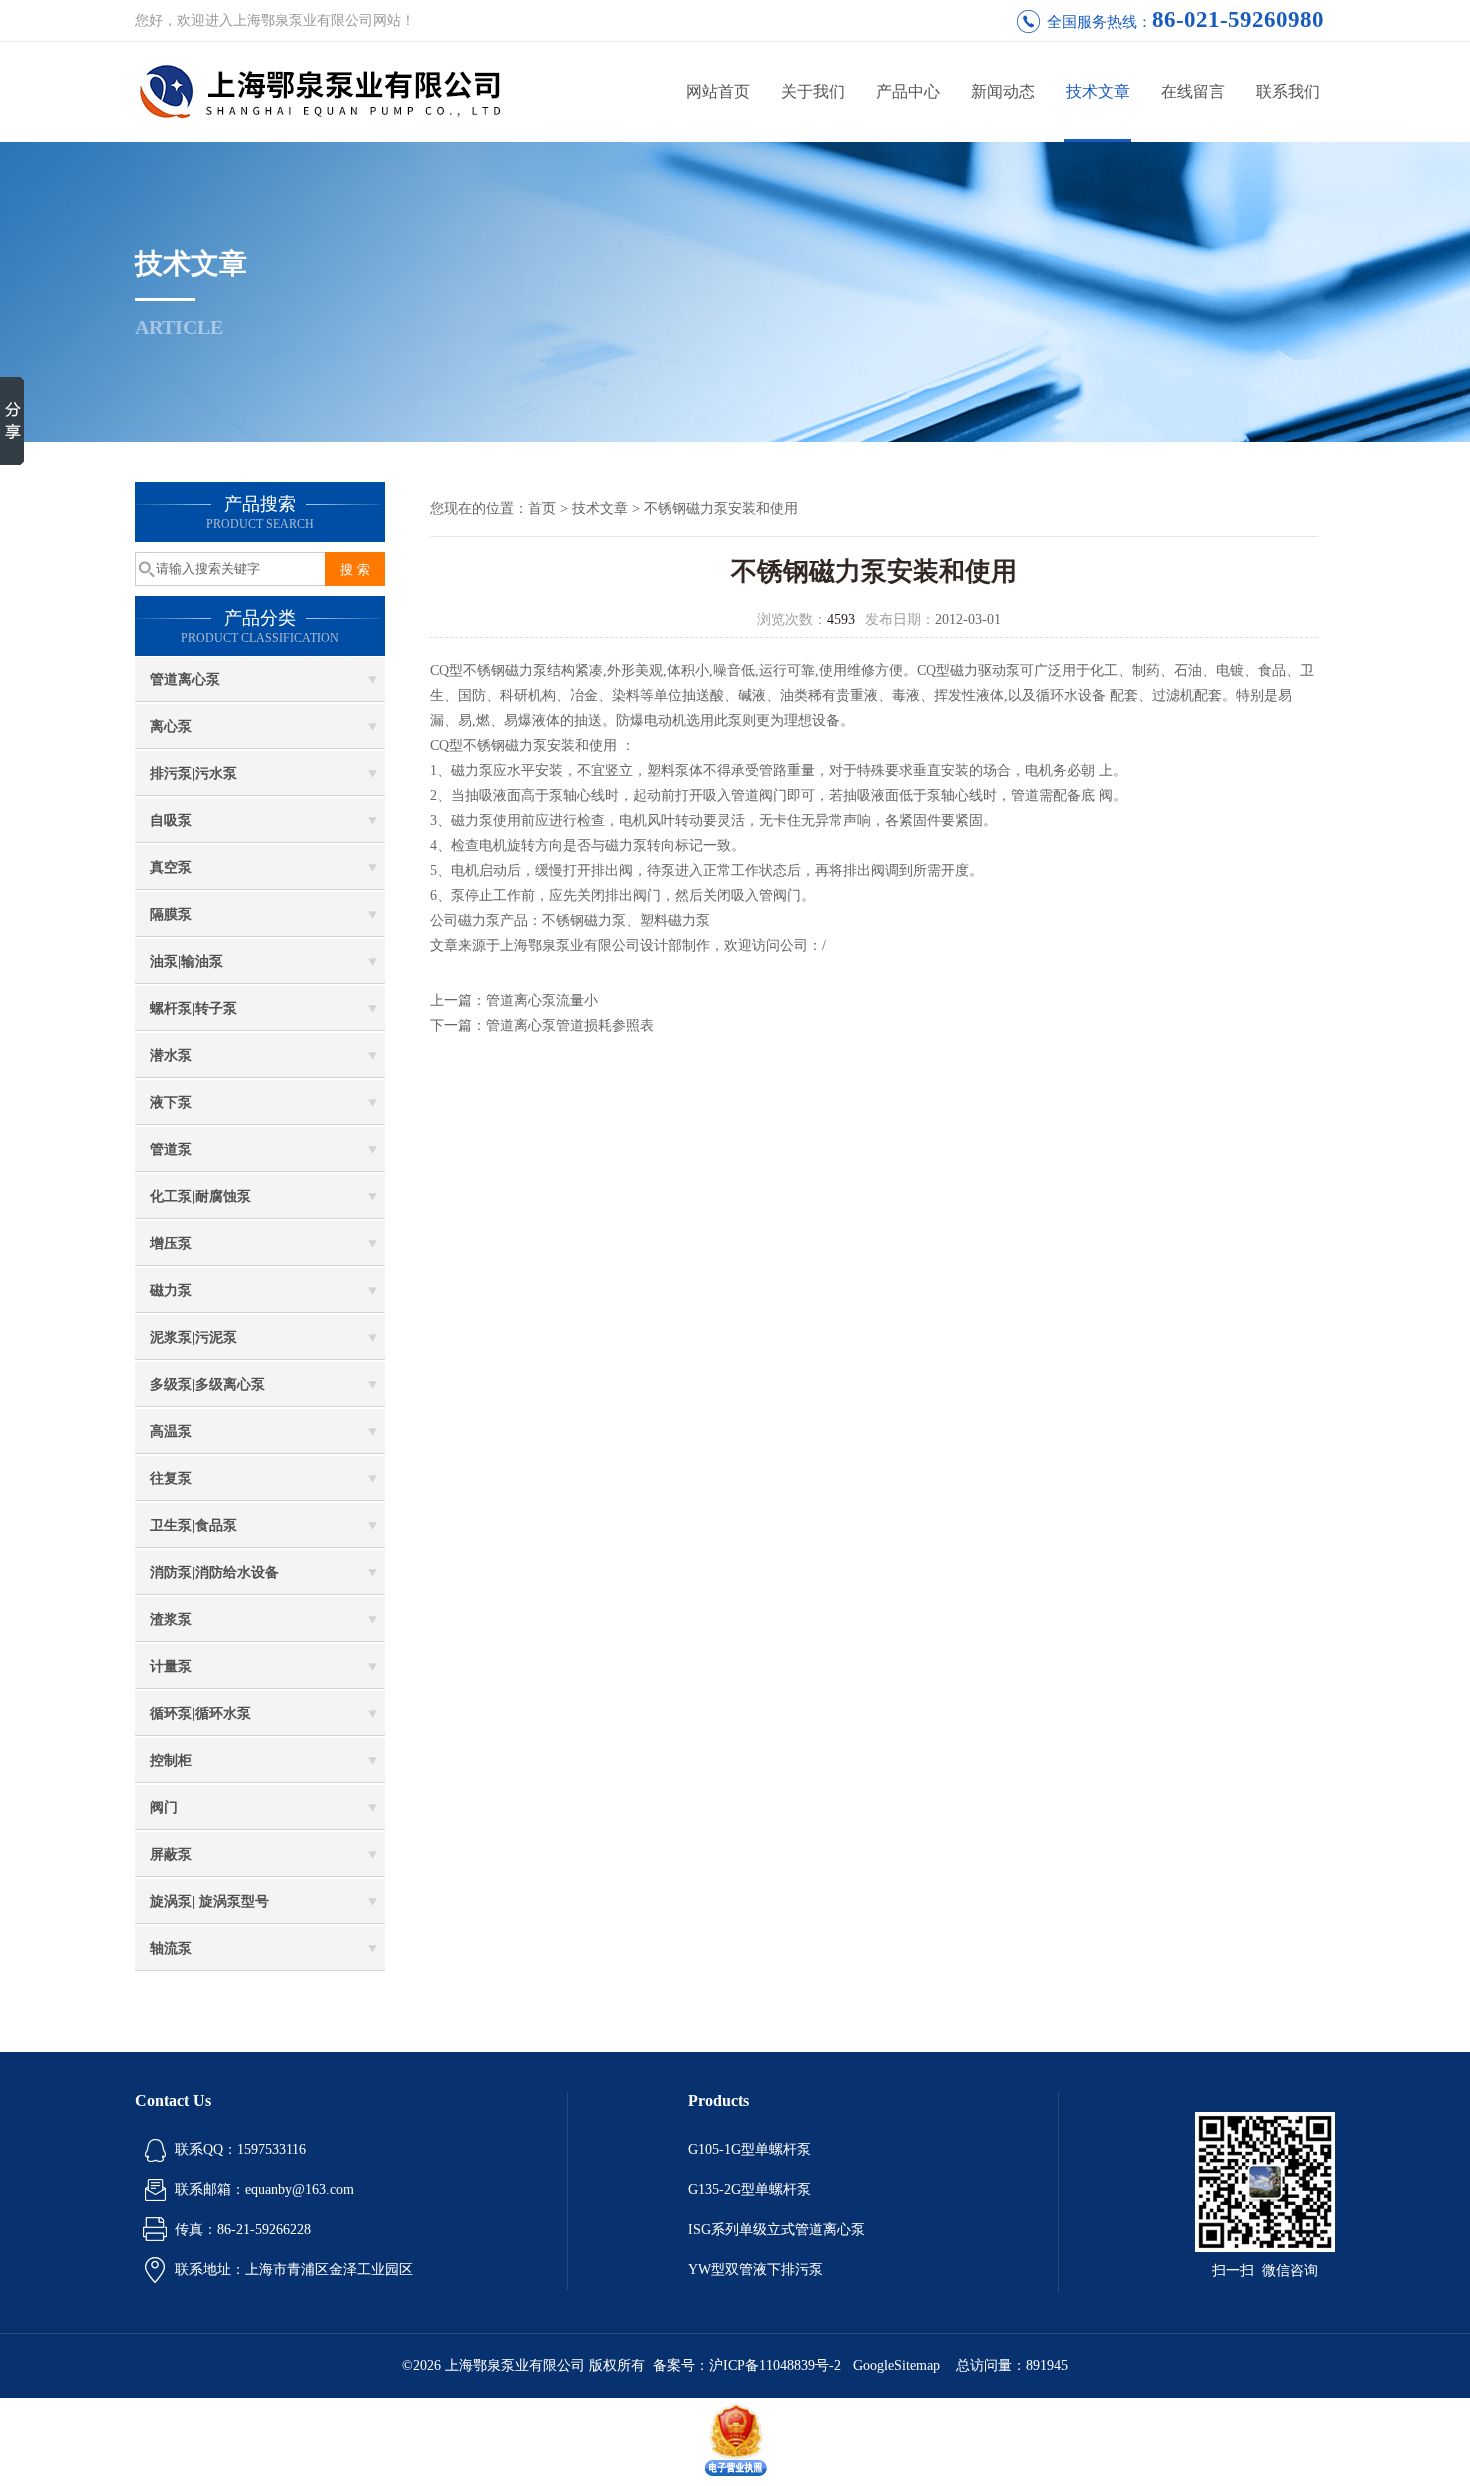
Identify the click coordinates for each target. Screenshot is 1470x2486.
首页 (542, 508)
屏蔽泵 (171, 1854)
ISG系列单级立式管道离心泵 (776, 2229)
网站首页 (718, 91)
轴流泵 (171, 1948)
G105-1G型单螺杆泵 (749, 2149)
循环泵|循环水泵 (200, 1713)
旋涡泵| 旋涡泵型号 (209, 1901)
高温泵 (171, 1431)
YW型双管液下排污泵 (755, 2269)
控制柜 (171, 1760)
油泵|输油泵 (186, 961)
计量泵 (171, 1666)
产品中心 (908, 91)
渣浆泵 (171, 1619)
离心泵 (171, 726)
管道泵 (171, 1149)
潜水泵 (171, 1055)
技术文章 (1098, 91)
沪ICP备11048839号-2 (777, 2365)
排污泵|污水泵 (193, 773)
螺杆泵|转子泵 (193, 1008)
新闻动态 (1003, 91)
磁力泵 (171, 1290)
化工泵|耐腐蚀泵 (200, 1196)
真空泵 (171, 867)
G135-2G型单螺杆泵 (749, 2189)
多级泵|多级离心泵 (207, 1384)
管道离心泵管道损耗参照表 (570, 1025)
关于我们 (813, 91)
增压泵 (171, 1243)
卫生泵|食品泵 (193, 1525)
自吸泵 (171, 820)
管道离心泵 (185, 679)
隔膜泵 (171, 914)
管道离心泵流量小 (542, 1000)
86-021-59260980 (1238, 19)
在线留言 (1193, 91)
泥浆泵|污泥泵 (193, 1337)
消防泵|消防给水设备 (214, 1572)
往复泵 (171, 1478)
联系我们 (1288, 91)
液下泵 (171, 1102)
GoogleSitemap (896, 2365)
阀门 (164, 1807)
